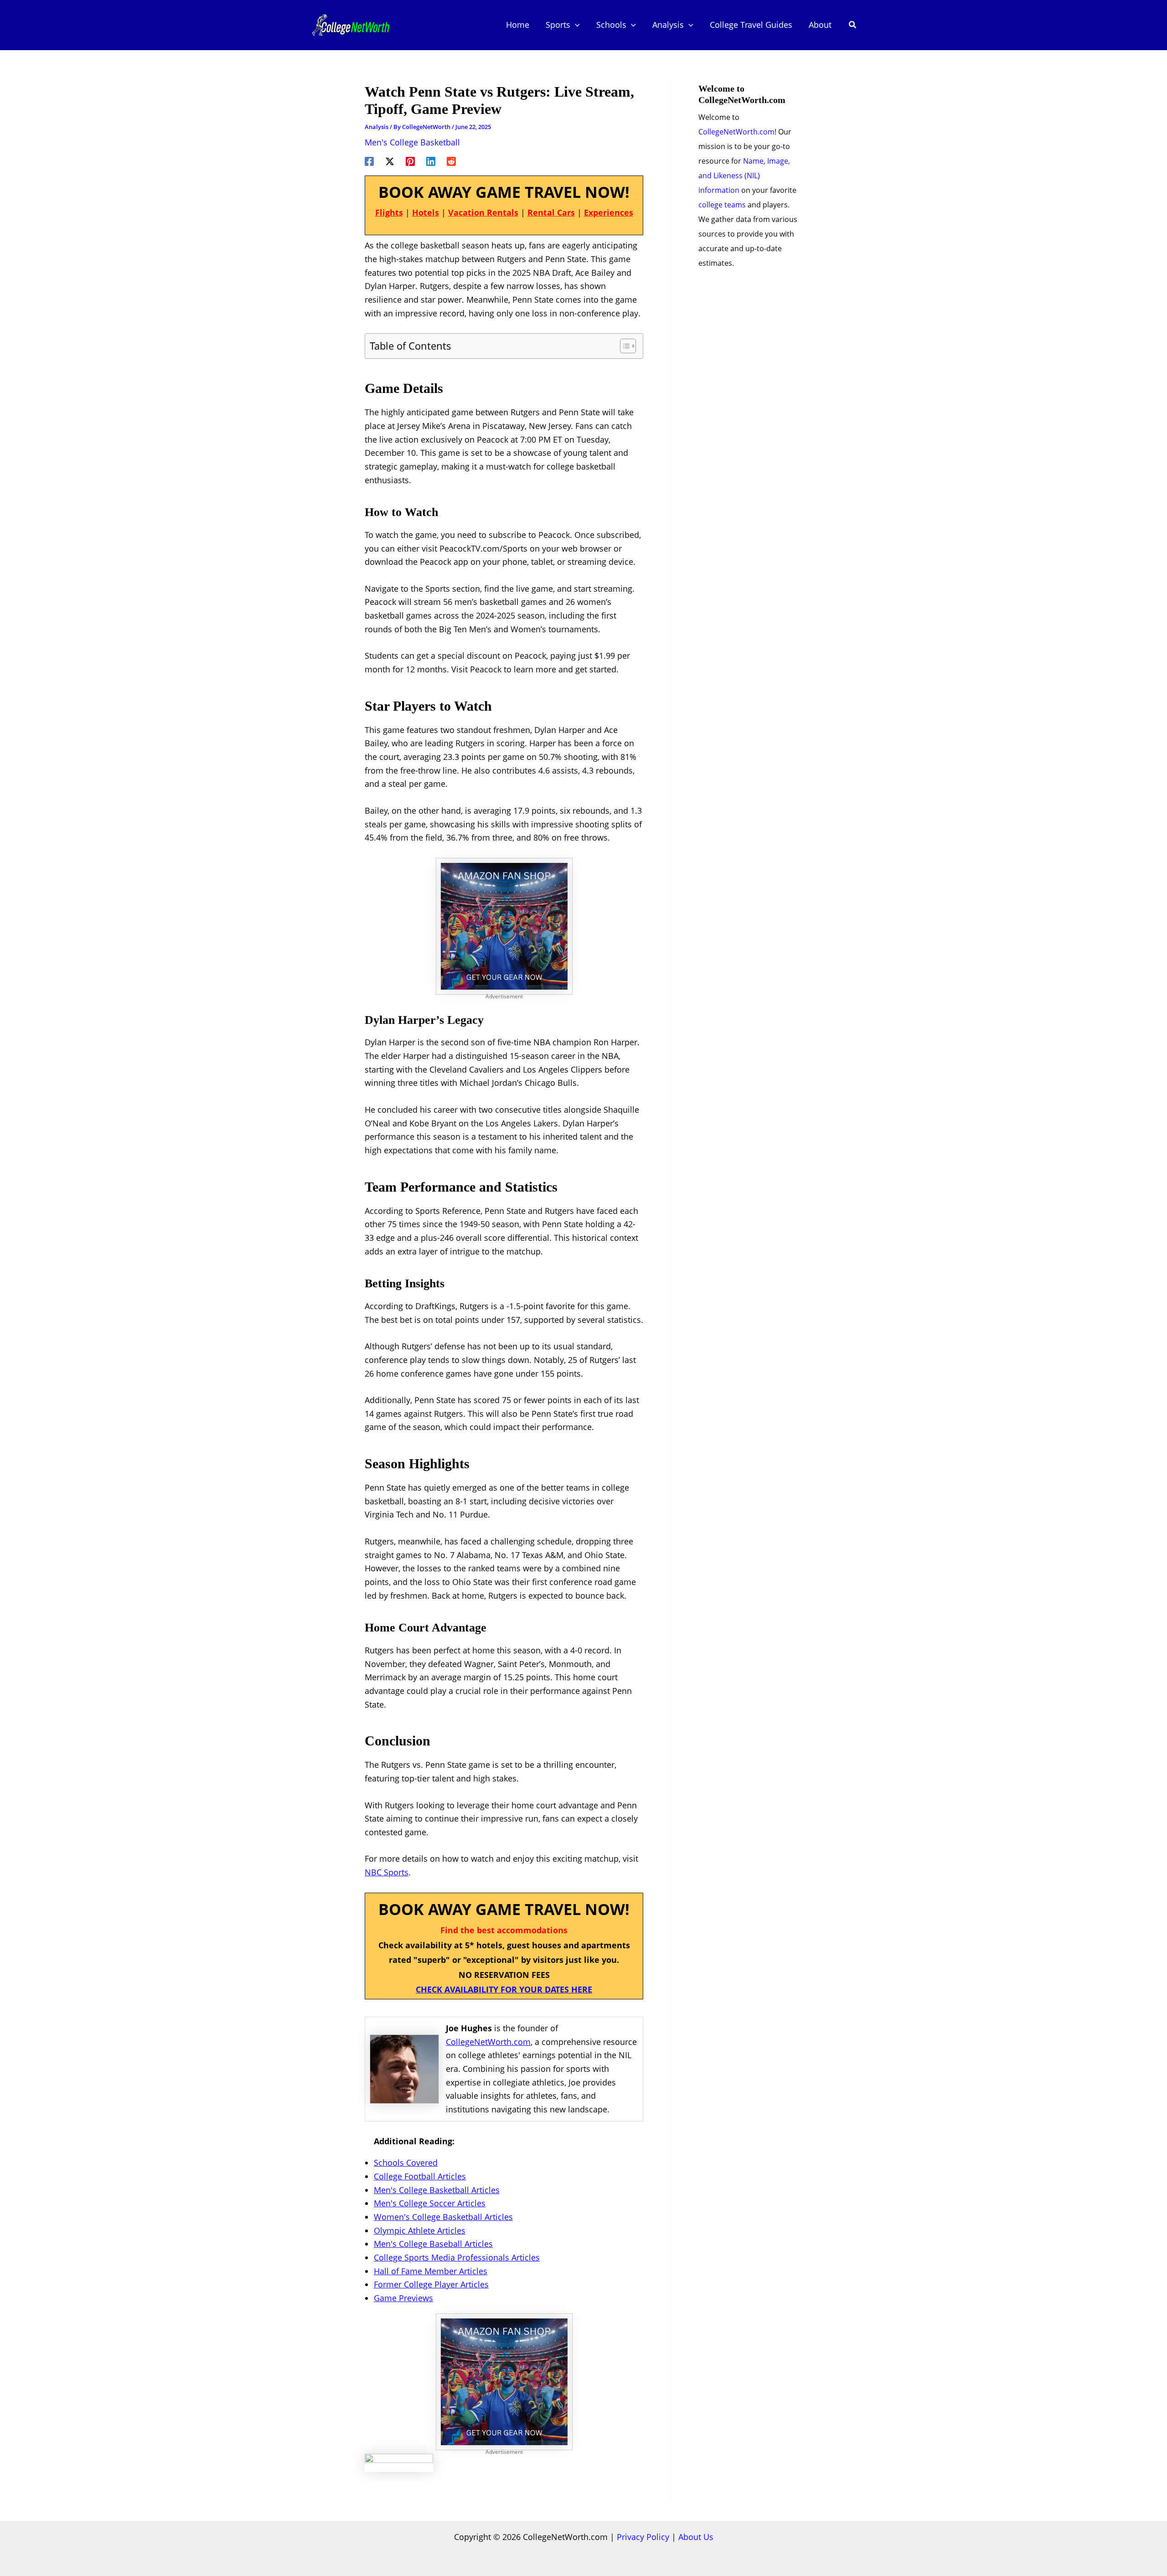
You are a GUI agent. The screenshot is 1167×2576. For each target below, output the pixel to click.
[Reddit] (451, 160)
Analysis (377, 127)
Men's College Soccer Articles (430, 2203)
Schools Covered (406, 2163)
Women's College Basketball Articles (443, 2217)
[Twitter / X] (390, 160)
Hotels (426, 212)
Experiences (609, 212)
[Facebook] (369, 160)
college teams (722, 205)
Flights (389, 212)
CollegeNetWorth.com (488, 2042)
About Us (696, 2537)
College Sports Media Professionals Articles (457, 2257)
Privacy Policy (643, 2537)
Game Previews (403, 2298)
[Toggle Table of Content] (623, 346)
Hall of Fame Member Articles (431, 2271)
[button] (575, 25)
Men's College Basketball (412, 142)
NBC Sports (387, 1872)
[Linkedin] (431, 160)
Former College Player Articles (431, 2284)
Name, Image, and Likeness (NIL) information (744, 176)
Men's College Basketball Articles (437, 2190)
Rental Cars (551, 212)
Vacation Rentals (483, 212)
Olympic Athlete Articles (420, 2230)
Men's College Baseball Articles (433, 2244)
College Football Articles (420, 2176)
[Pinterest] (410, 160)
